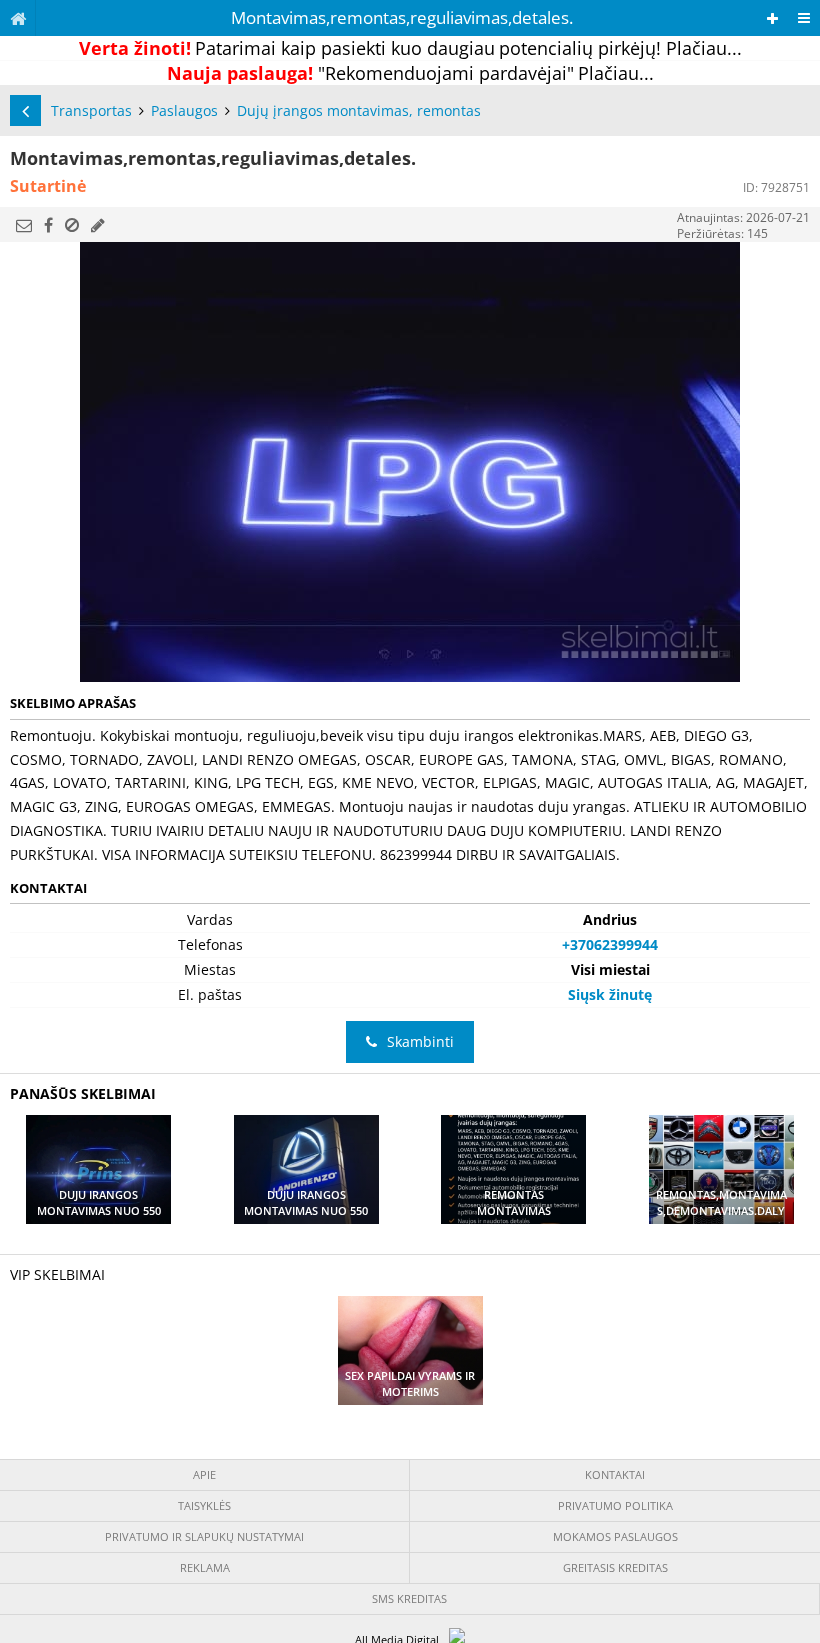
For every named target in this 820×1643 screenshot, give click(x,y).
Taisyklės (204, 1505)
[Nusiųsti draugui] (24, 225)
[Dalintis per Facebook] (48, 225)
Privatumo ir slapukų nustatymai (204, 1536)
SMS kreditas (409, 1598)
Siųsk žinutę (610, 994)
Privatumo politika (615, 1505)
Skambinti (420, 1041)
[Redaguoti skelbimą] (98, 225)
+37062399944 (610, 944)
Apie (204, 1474)
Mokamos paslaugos (615, 1536)
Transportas (91, 110)
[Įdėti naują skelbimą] (772, 18)
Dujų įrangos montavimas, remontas (359, 110)
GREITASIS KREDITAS (615, 1567)
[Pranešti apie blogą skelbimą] (72, 225)
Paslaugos (184, 110)
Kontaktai (615, 1474)
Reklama (205, 1567)
